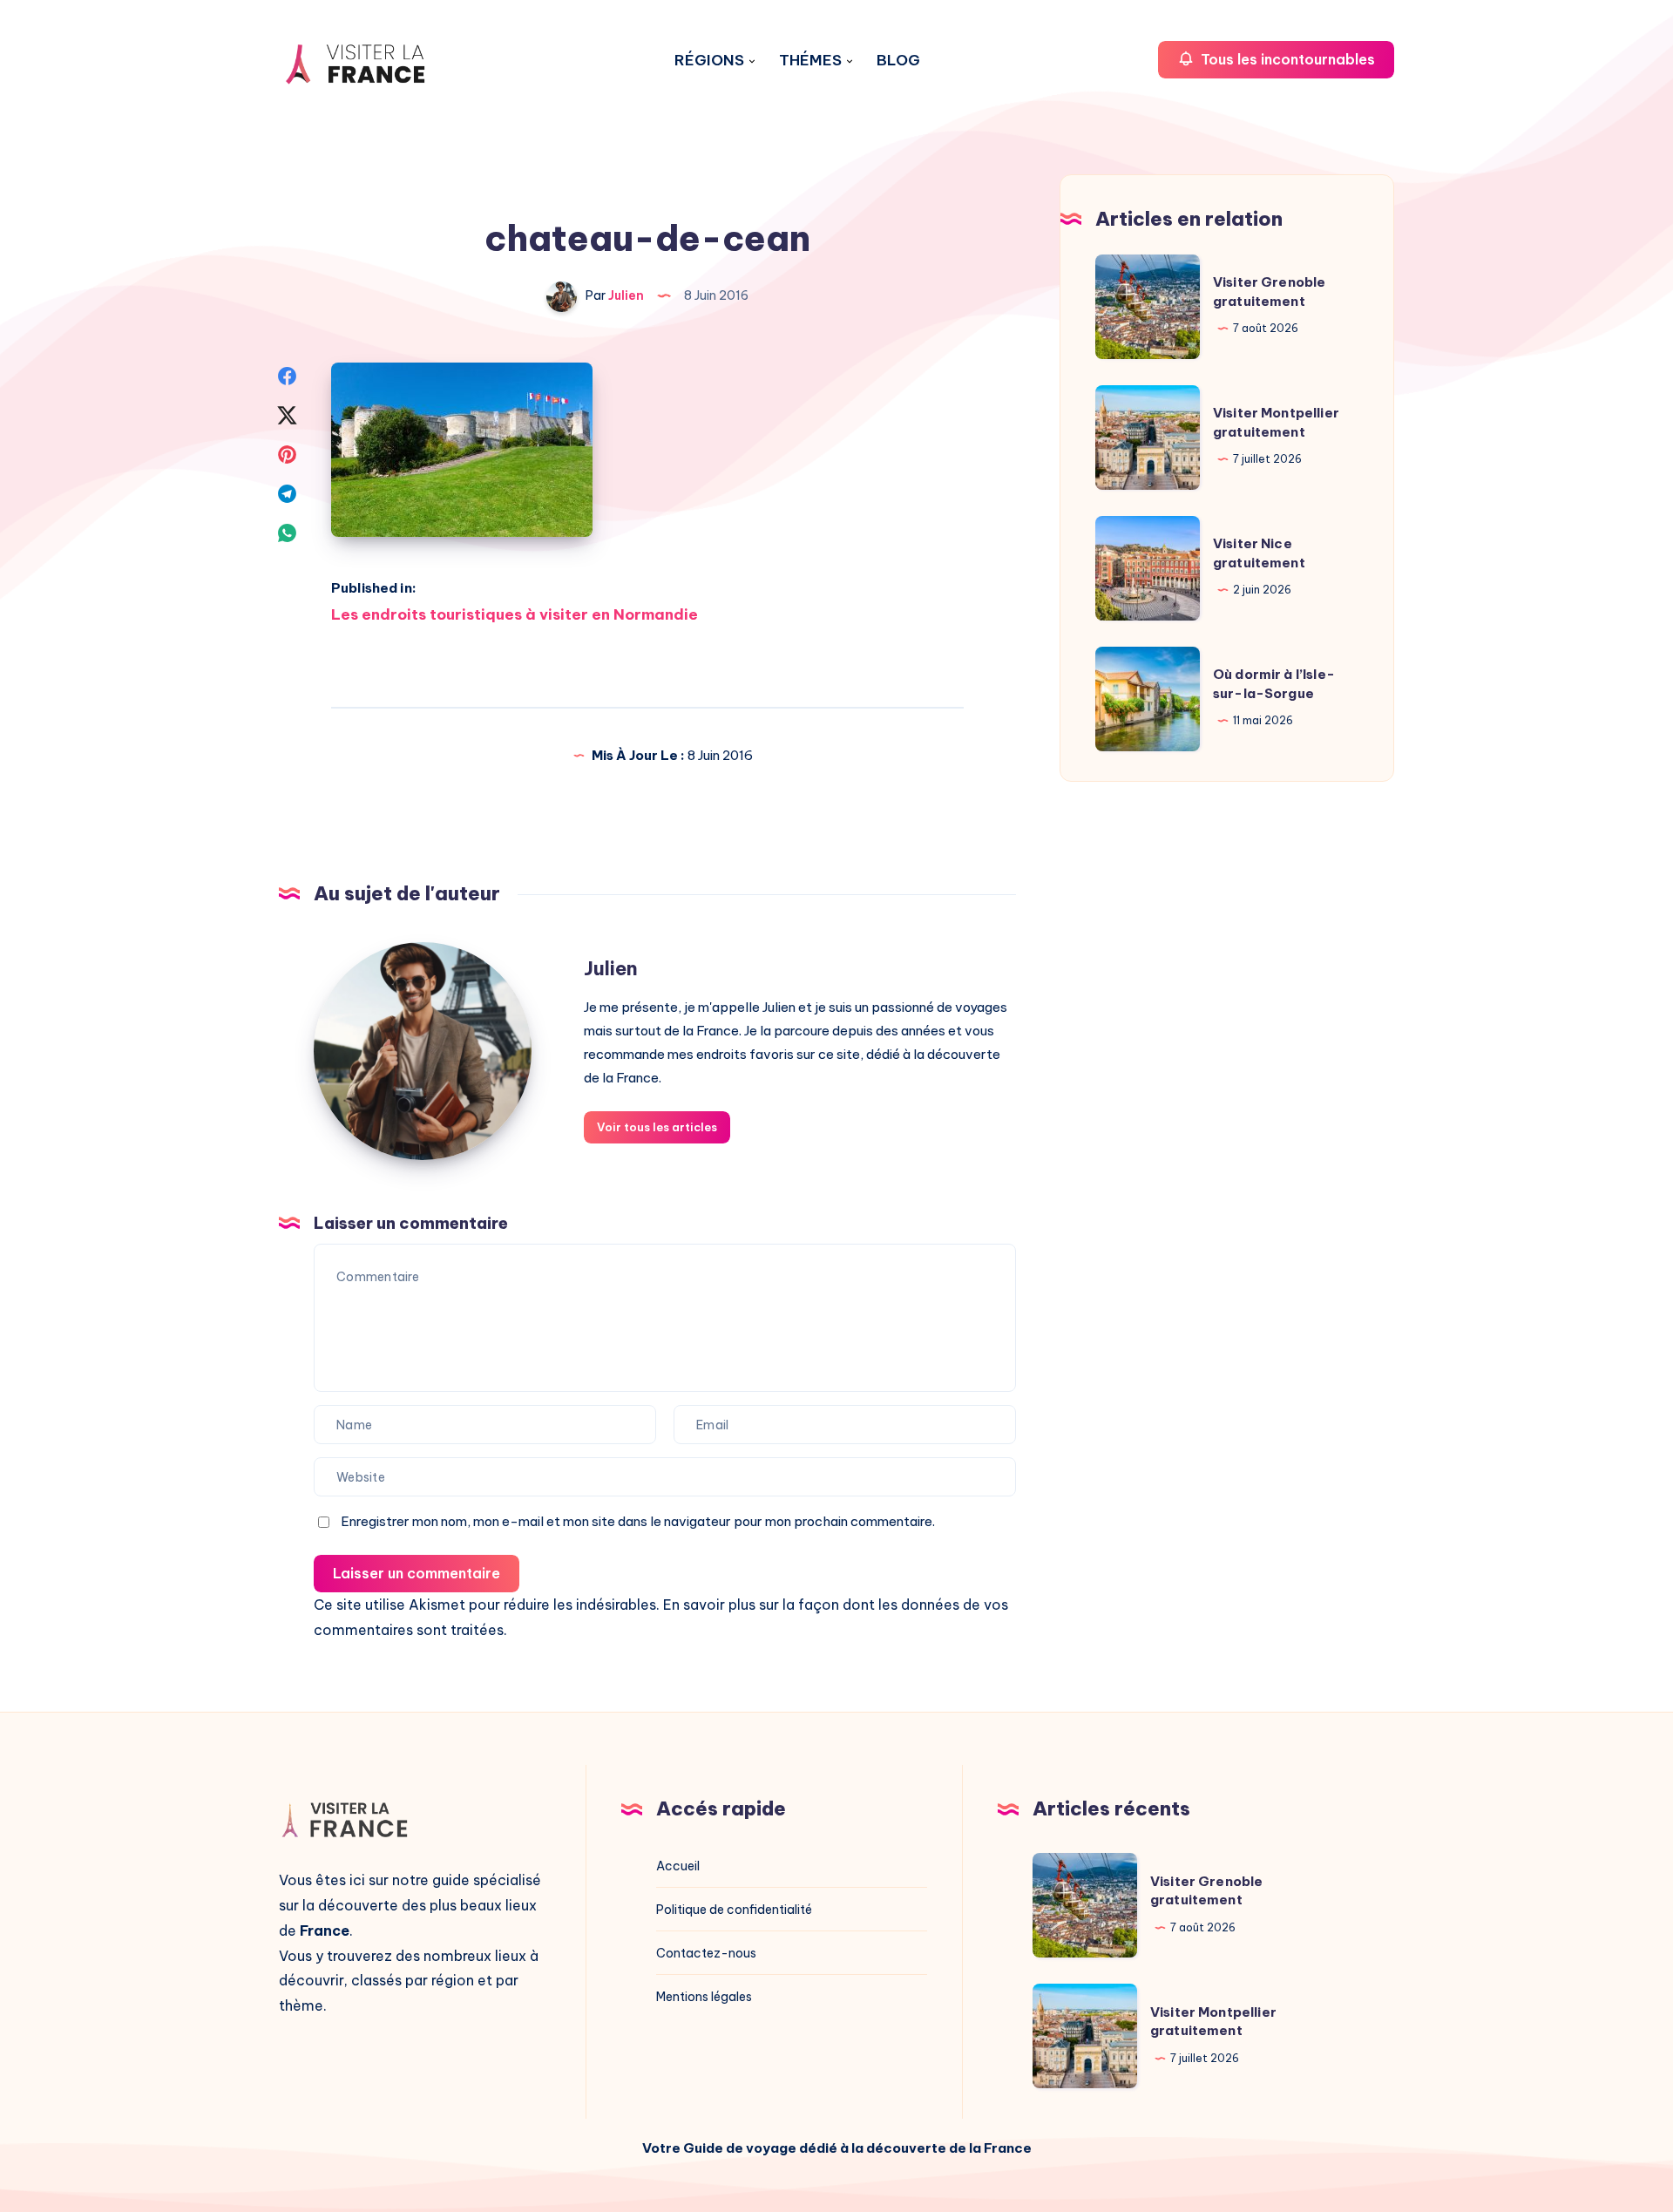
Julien (611, 968)
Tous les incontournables (1286, 59)
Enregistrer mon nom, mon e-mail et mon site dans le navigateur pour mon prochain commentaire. (638, 1521)
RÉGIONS (709, 61)
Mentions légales (704, 1997)
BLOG (898, 61)
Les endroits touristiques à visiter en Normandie (515, 614)
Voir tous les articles (657, 1127)
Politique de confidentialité (734, 1910)
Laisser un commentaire (417, 1573)
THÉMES (810, 61)
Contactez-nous (706, 1953)
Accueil (678, 1866)
